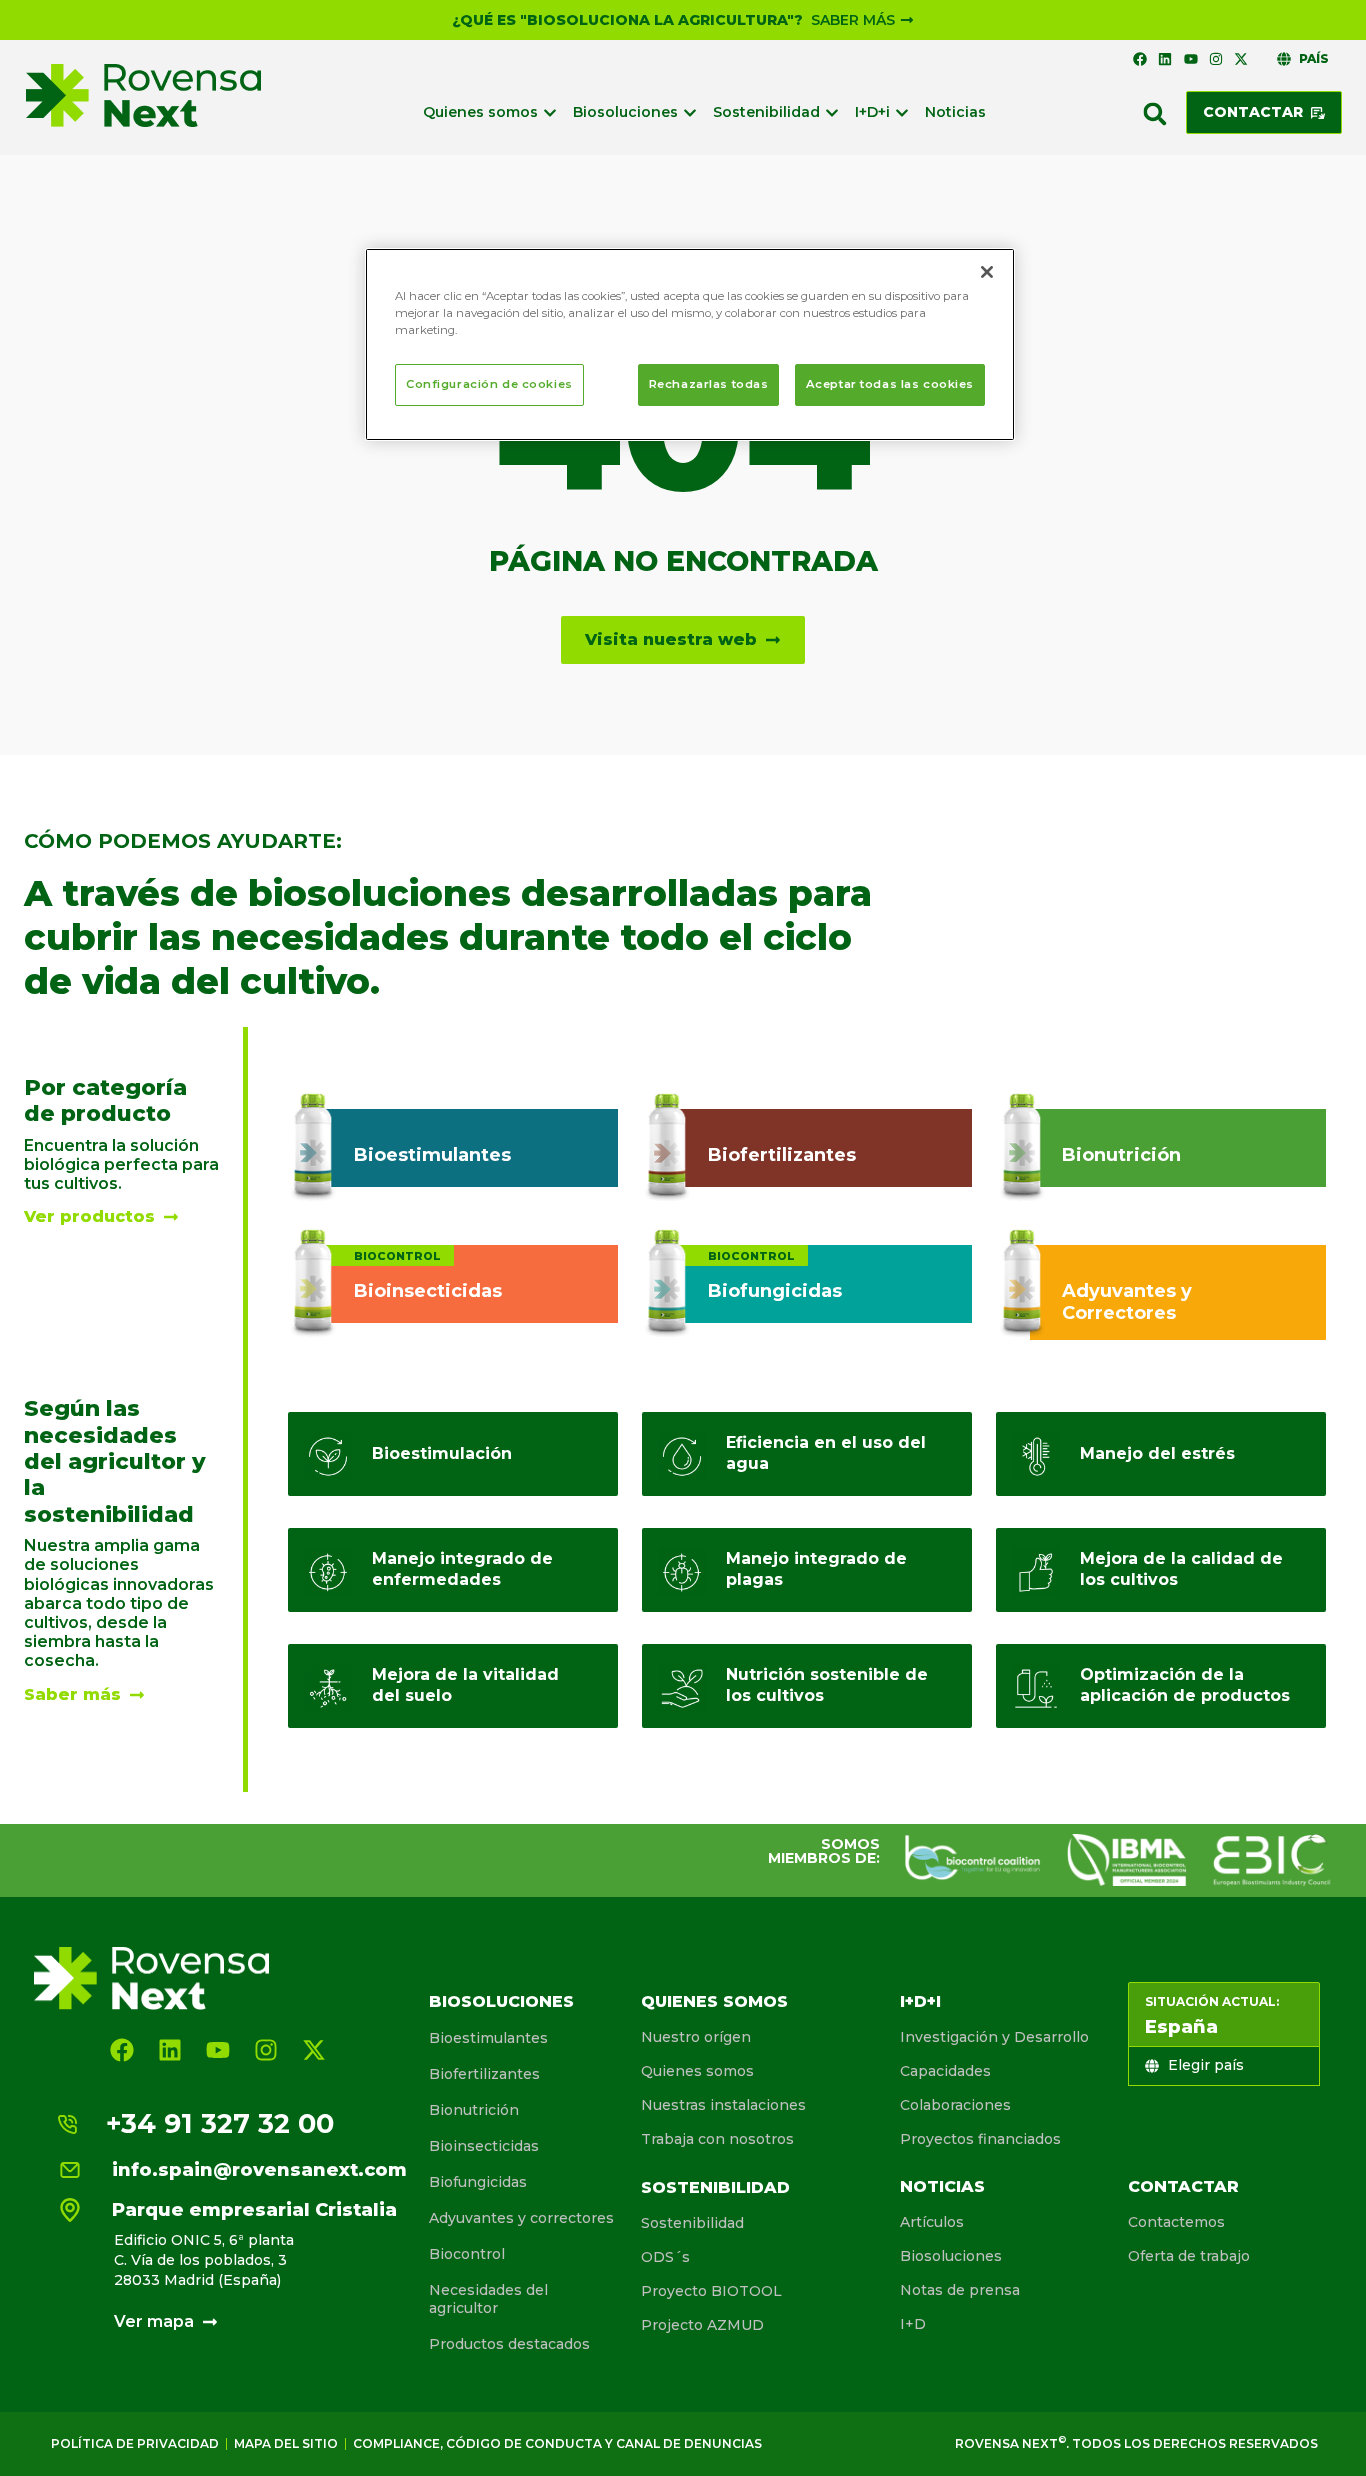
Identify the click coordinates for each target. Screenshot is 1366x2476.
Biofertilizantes (484, 2074)
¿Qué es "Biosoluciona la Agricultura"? (627, 20)
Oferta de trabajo (1189, 2256)
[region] (690, 344)
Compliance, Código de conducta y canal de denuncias (557, 2443)
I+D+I (920, 2001)
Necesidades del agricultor (488, 2299)
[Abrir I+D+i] (902, 112)
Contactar (1183, 2186)
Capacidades (945, 2071)
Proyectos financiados (980, 2139)
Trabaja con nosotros (717, 2139)
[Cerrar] (987, 272)
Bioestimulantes (488, 2038)
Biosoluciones (501, 2001)
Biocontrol (467, 2254)
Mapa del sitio (286, 2443)
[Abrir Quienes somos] (550, 112)
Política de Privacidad (135, 2443)
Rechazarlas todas (709, 384)
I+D (913, 2324)
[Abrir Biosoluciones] (690, 112)
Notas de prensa (960, 2290)
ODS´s (665, 2257)
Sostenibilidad (715, 2187)
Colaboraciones (955, 2105)
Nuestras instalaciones (723, 2105)
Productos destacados (509, 2344)
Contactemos (1176, 2222)
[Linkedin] (1165, 59)
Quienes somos (714, 2001)
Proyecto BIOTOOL (711, 2291)
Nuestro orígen (696, 2037)
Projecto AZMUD (702, 2325)
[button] (1155, 114)
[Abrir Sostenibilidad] (832, 112)
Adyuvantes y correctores (521, 2218)
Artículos (932, 2222)
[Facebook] (1140, 59)
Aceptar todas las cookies (890, 384)
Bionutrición (474, 2110)
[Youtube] (1190, 59)
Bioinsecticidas (484, 2146)
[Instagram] (1216, 59)
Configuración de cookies (489, 384)
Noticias (942, 2186)
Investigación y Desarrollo (994, 2037)
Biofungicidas (478, 2182)
